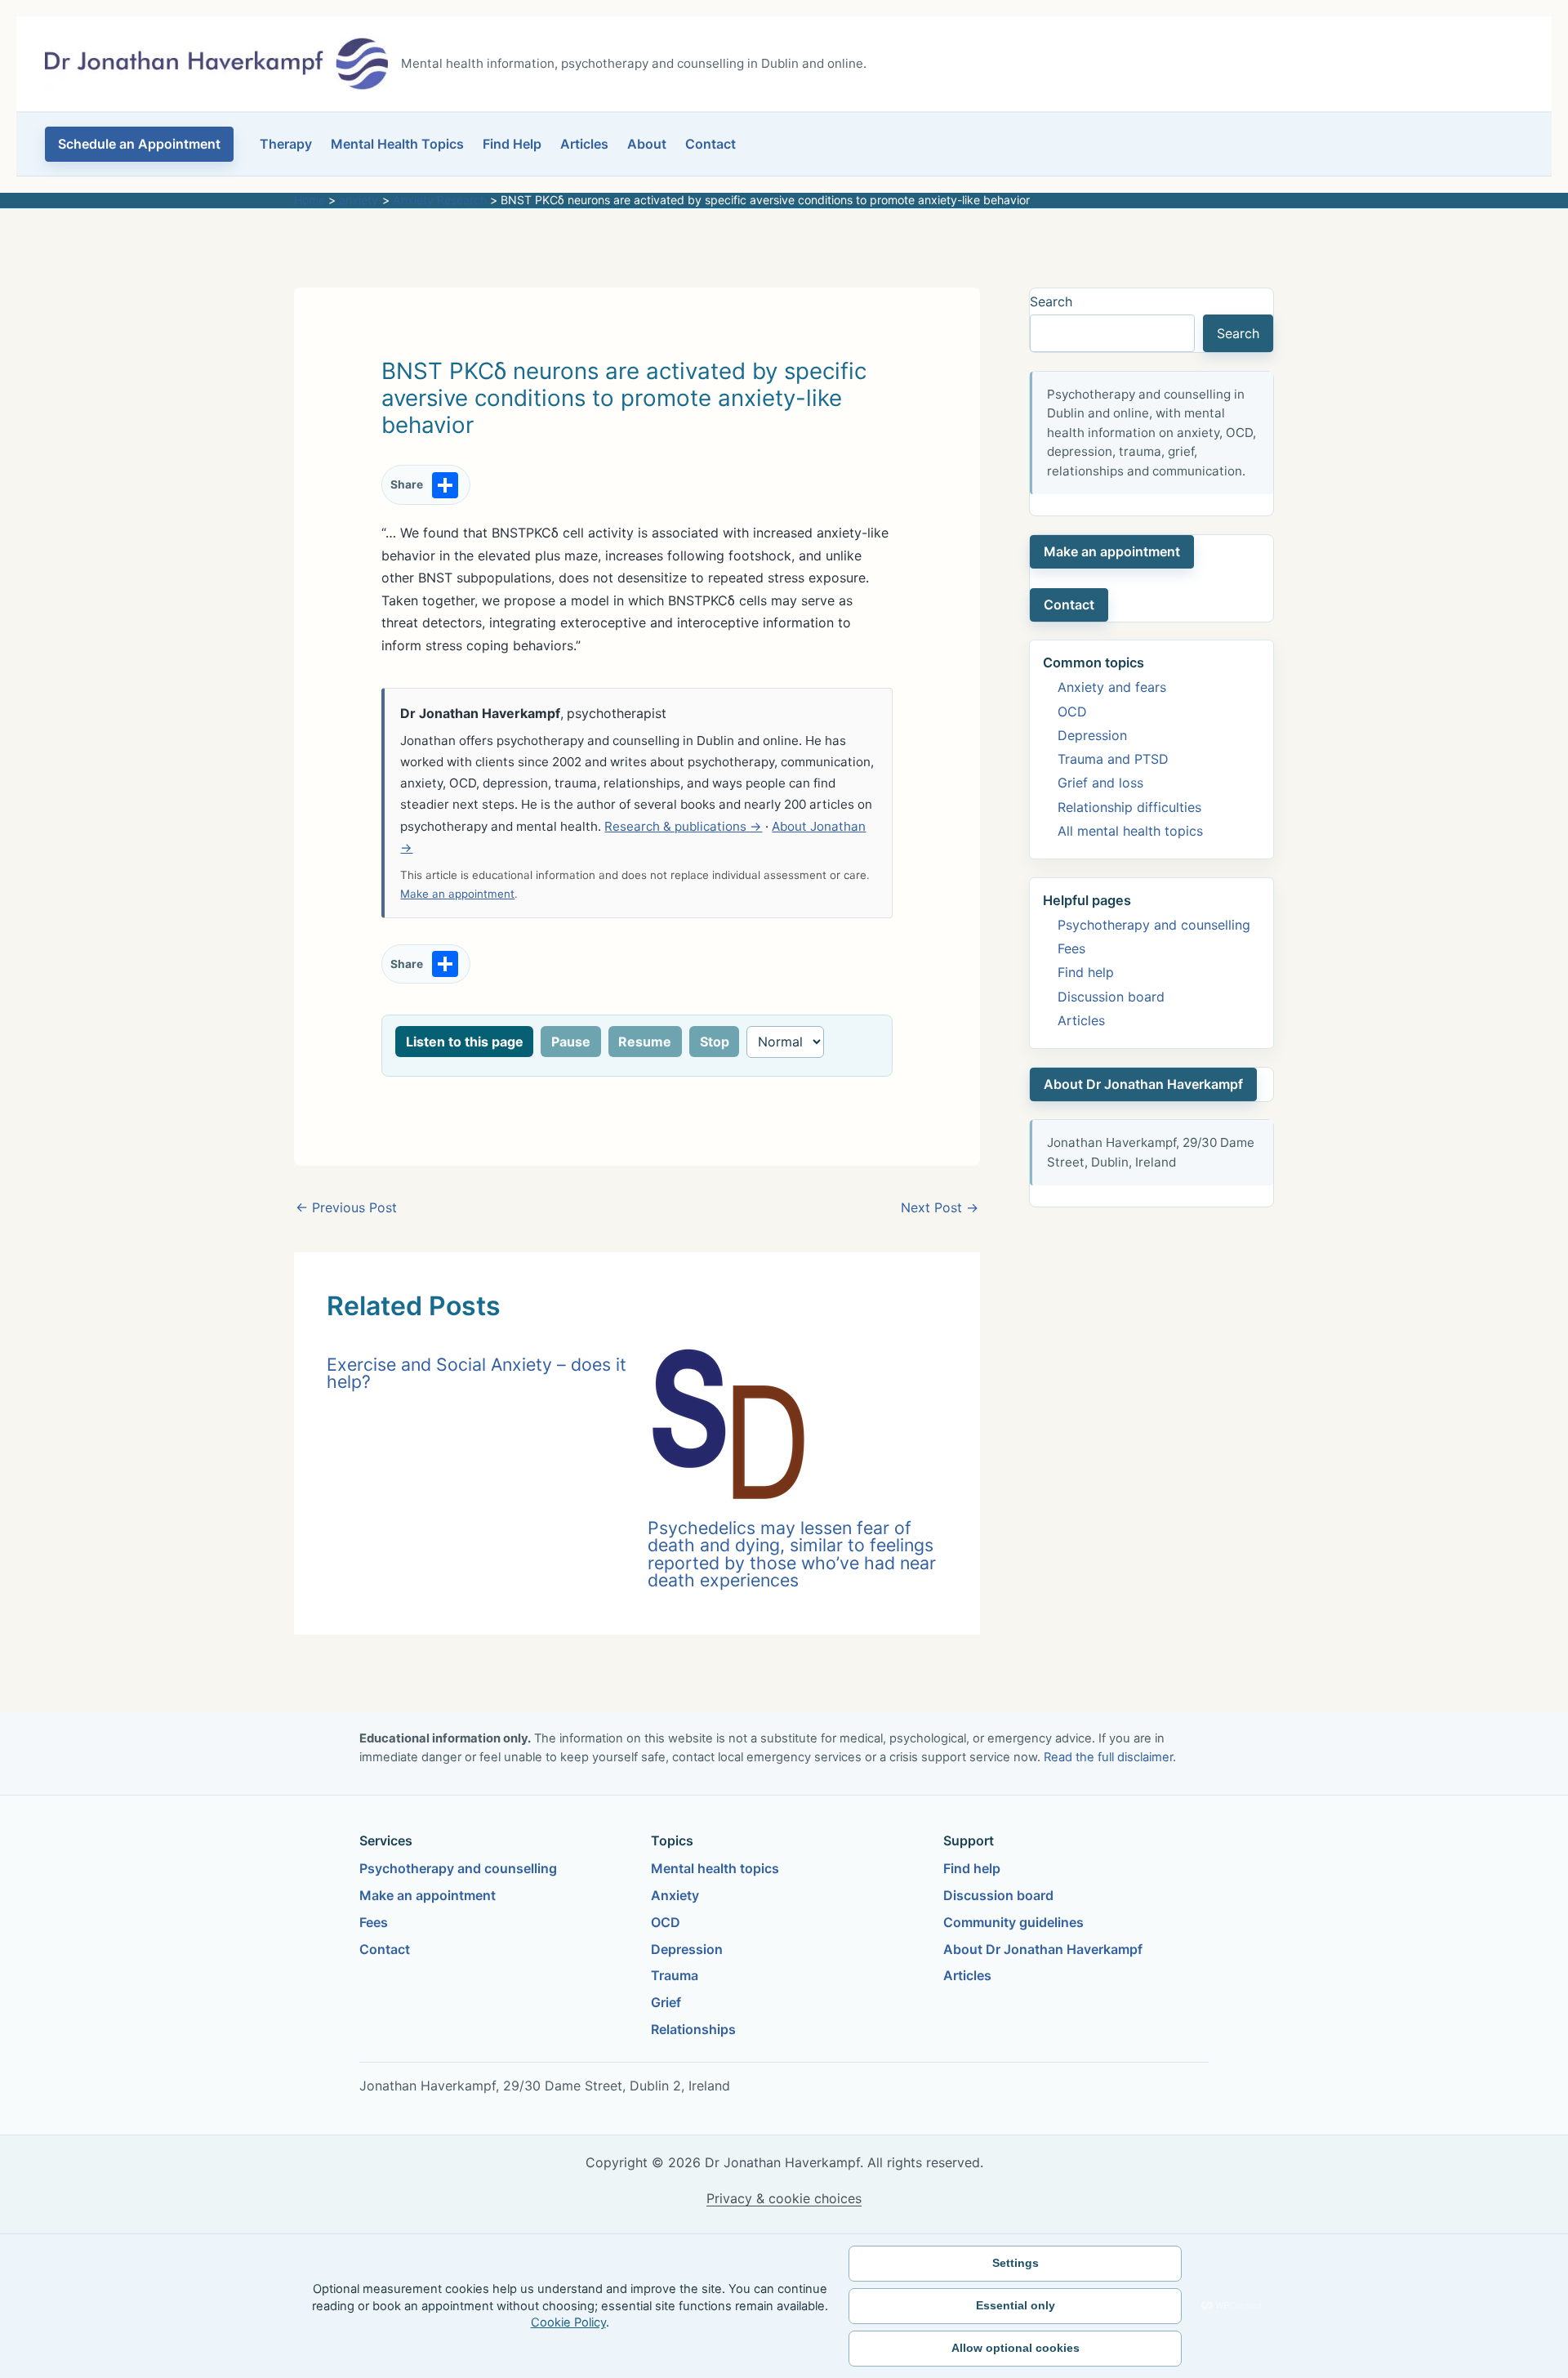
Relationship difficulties (1129, 807)
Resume (645, 1042)
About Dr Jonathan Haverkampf (1143, 1084)
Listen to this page (465, 1042)
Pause (571, 1042)
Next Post (940, 1207)
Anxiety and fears (1112, 687)
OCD (1072, 712)
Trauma (675, 1975)
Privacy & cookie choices (784, 2198)
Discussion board (1111, 997)
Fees (1071, 948)
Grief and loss (1100, 783)
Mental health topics (715, 1868)
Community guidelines (1013, 1922)
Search (1051, 301)
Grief (666, 2002)
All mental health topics (1130, 831)
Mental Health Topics (397, 144)
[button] (139, 144)
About (647, 144)
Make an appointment (457, 894)
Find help (1086, 972)
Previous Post (346, 1207)
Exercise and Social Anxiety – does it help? (477, 1373)
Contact (710, 144)
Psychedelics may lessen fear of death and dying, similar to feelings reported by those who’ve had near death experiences (792, 1554)
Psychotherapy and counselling (1154, 925)
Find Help (512, 144)
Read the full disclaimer (1108, 1757)
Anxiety (675, 1895)
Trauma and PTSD (1113, 759)
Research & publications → (683, 826)
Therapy (286, 144)
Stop (715, 1042)
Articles (584, 144)
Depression (1092, 735)
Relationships (693, 2029)
